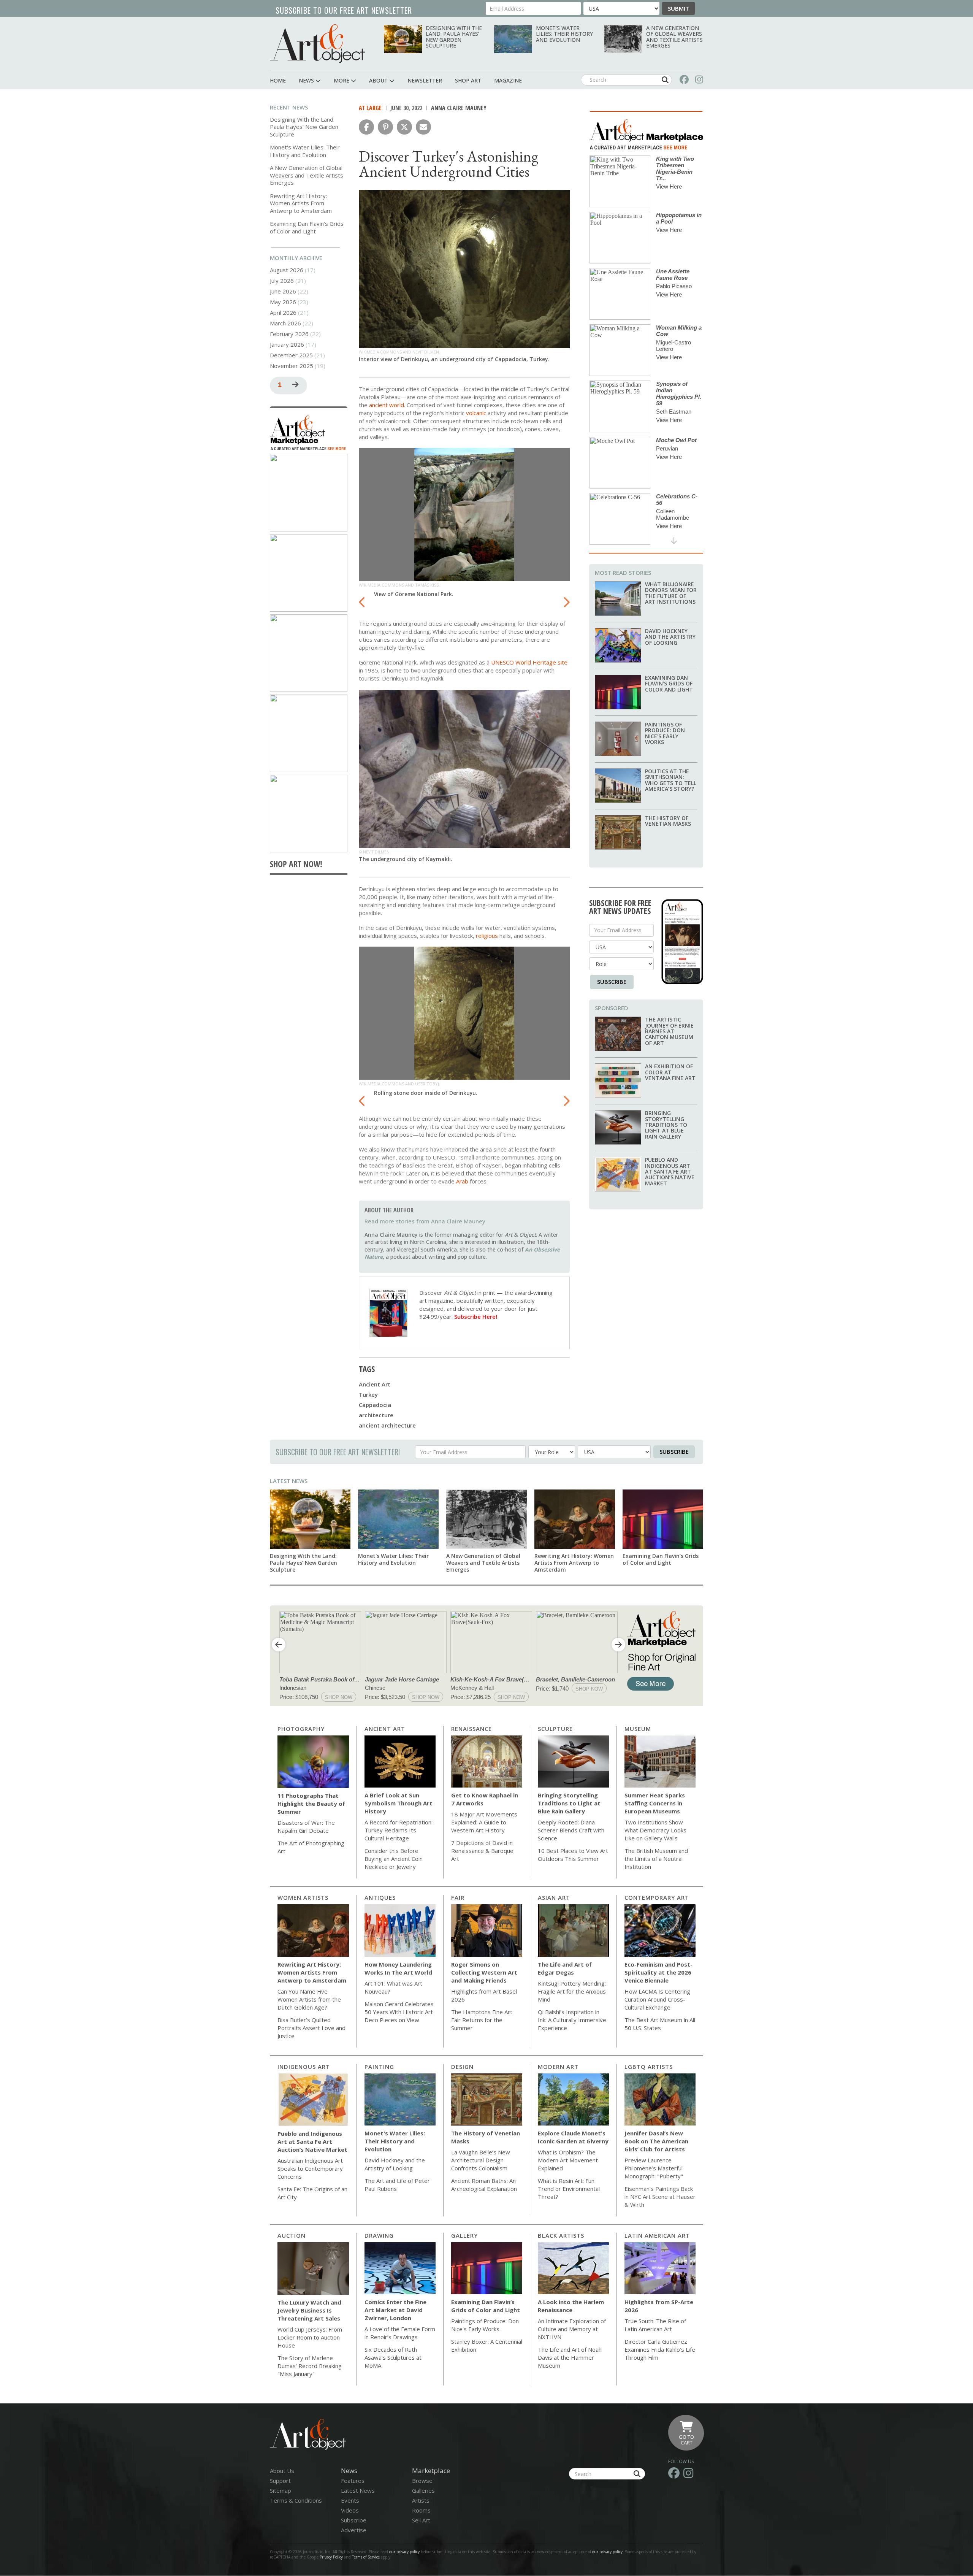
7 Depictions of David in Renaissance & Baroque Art (482, 1851)
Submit (678, 8)
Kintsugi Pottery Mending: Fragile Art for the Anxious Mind (572, 1991)
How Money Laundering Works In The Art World (398, 1968)
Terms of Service (366, 2557)
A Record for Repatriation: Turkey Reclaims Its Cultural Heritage (399, 1830)
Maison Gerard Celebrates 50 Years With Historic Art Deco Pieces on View (399, 2012)
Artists (421, 2500)
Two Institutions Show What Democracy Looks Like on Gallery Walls (655, 1830)
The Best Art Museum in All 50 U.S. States (660, 2024)
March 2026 (285, 323)
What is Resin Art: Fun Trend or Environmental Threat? (569, 2189)
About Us (282, 2471)
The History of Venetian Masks (668, 821)
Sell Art (421, 2520)
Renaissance (471, 1729)
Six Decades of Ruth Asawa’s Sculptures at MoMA (393, 2357)
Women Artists (303, 1897)
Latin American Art (657, 2235)
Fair (458, 1897)
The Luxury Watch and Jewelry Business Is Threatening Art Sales (309, 2310)
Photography (301, 1729)
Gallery (464, 2235)
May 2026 (283, 302)
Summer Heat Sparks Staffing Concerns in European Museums (655, 1803)
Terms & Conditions (296, 2500)
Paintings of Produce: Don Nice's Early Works (665, 733)
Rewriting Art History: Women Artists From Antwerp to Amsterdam (301, 203)
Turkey (368, 1394)
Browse (422, 2481)
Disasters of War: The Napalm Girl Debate (306, 1827)
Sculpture (555, 1729)
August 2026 (287, 270)
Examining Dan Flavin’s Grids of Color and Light (307, 227)
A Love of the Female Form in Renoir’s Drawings (400, 2333)
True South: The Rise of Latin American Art (655, 2325)
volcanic (476, 413)
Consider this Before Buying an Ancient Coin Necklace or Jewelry (394, 1859)
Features (353, 2481)
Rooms (421, 2510)
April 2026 (283, 312)
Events (350, 2500)
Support (280, 2481)
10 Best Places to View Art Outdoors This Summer (573, 1855)
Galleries (423, 2490)
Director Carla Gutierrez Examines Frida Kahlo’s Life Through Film (660, 2349)
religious (487, 936)
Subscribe (612, 982)
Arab (462, 1181)
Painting (379, 2067)
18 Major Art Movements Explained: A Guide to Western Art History (484, 1822)
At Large (370, 108)
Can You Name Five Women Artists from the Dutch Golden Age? (309, 1999)
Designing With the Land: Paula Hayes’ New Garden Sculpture (454, 37)
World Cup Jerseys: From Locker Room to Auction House (310, 2337)
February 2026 (289, 334)
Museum (638, 1729)
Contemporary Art (657, 1897)
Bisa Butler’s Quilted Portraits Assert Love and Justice (311, 2028)
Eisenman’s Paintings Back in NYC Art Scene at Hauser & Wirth (660, 2197)
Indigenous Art (304, 2067)
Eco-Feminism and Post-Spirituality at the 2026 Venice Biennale (658, 1972)
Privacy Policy (331, 2557)
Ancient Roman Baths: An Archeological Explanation (484, 2185)
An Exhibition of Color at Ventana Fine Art (670, 1072)
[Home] (317, 44)
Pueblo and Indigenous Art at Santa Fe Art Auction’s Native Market (670, 1171)
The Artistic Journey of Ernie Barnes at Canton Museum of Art (669, 1031)
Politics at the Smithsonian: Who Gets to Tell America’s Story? (671, 780)
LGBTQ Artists (649, 2067)
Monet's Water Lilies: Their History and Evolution (564, 34)
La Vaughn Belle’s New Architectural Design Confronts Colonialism (481, 2160)
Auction (292, 2235)
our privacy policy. (609, 2552)
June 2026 (283, 291)
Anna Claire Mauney (459, 108)
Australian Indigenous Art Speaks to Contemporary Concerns (310, 2168)
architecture (376, 1415)
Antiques (380, 1897)
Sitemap (280, 2490)
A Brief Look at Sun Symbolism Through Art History (399, 1803)
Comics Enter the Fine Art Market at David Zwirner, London (395, 2310)
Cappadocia (375, 1405)
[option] (464, 525)
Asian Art (554, 1897)
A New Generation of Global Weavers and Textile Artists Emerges (674, 37)
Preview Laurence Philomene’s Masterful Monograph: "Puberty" (654, 2168)
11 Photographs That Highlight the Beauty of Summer (311, 1804)
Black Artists (561, 2235)
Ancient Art (375, 1384)
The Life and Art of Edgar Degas (565, 1968)
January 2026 (287, 344)
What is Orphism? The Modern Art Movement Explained (568, 2160)
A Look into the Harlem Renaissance (571, 2306)
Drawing (379, 2235)
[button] (366, 127)
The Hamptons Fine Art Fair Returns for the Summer (482, 2020)
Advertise (354, 2530)
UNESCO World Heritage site (529, 662)
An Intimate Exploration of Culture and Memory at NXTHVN (572, 2329)
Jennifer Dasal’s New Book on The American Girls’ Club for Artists (656, 2141)
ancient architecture (387, 1425)
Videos (350, 2510)
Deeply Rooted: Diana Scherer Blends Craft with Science (571, 1830)
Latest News (289, 1481)
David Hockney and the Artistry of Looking (670, 637)
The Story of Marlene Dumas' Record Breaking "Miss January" (310, 2366)
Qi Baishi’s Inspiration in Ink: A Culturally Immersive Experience (572, 2020)
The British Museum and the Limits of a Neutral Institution (656, 1859)
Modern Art (558, 2067)
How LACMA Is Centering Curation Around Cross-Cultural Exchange (657, 1999)
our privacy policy (404, 2552)
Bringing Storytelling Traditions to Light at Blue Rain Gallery (666, 1125)
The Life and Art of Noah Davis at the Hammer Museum (570, 2357)
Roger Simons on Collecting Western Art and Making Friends (484, 1972)
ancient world (387, 405)
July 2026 (282, 281)
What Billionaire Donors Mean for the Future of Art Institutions (671, 593)
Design (462, 2067)
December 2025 (291, 355)
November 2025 (292, 366)
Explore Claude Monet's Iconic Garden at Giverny (573, 2137)
